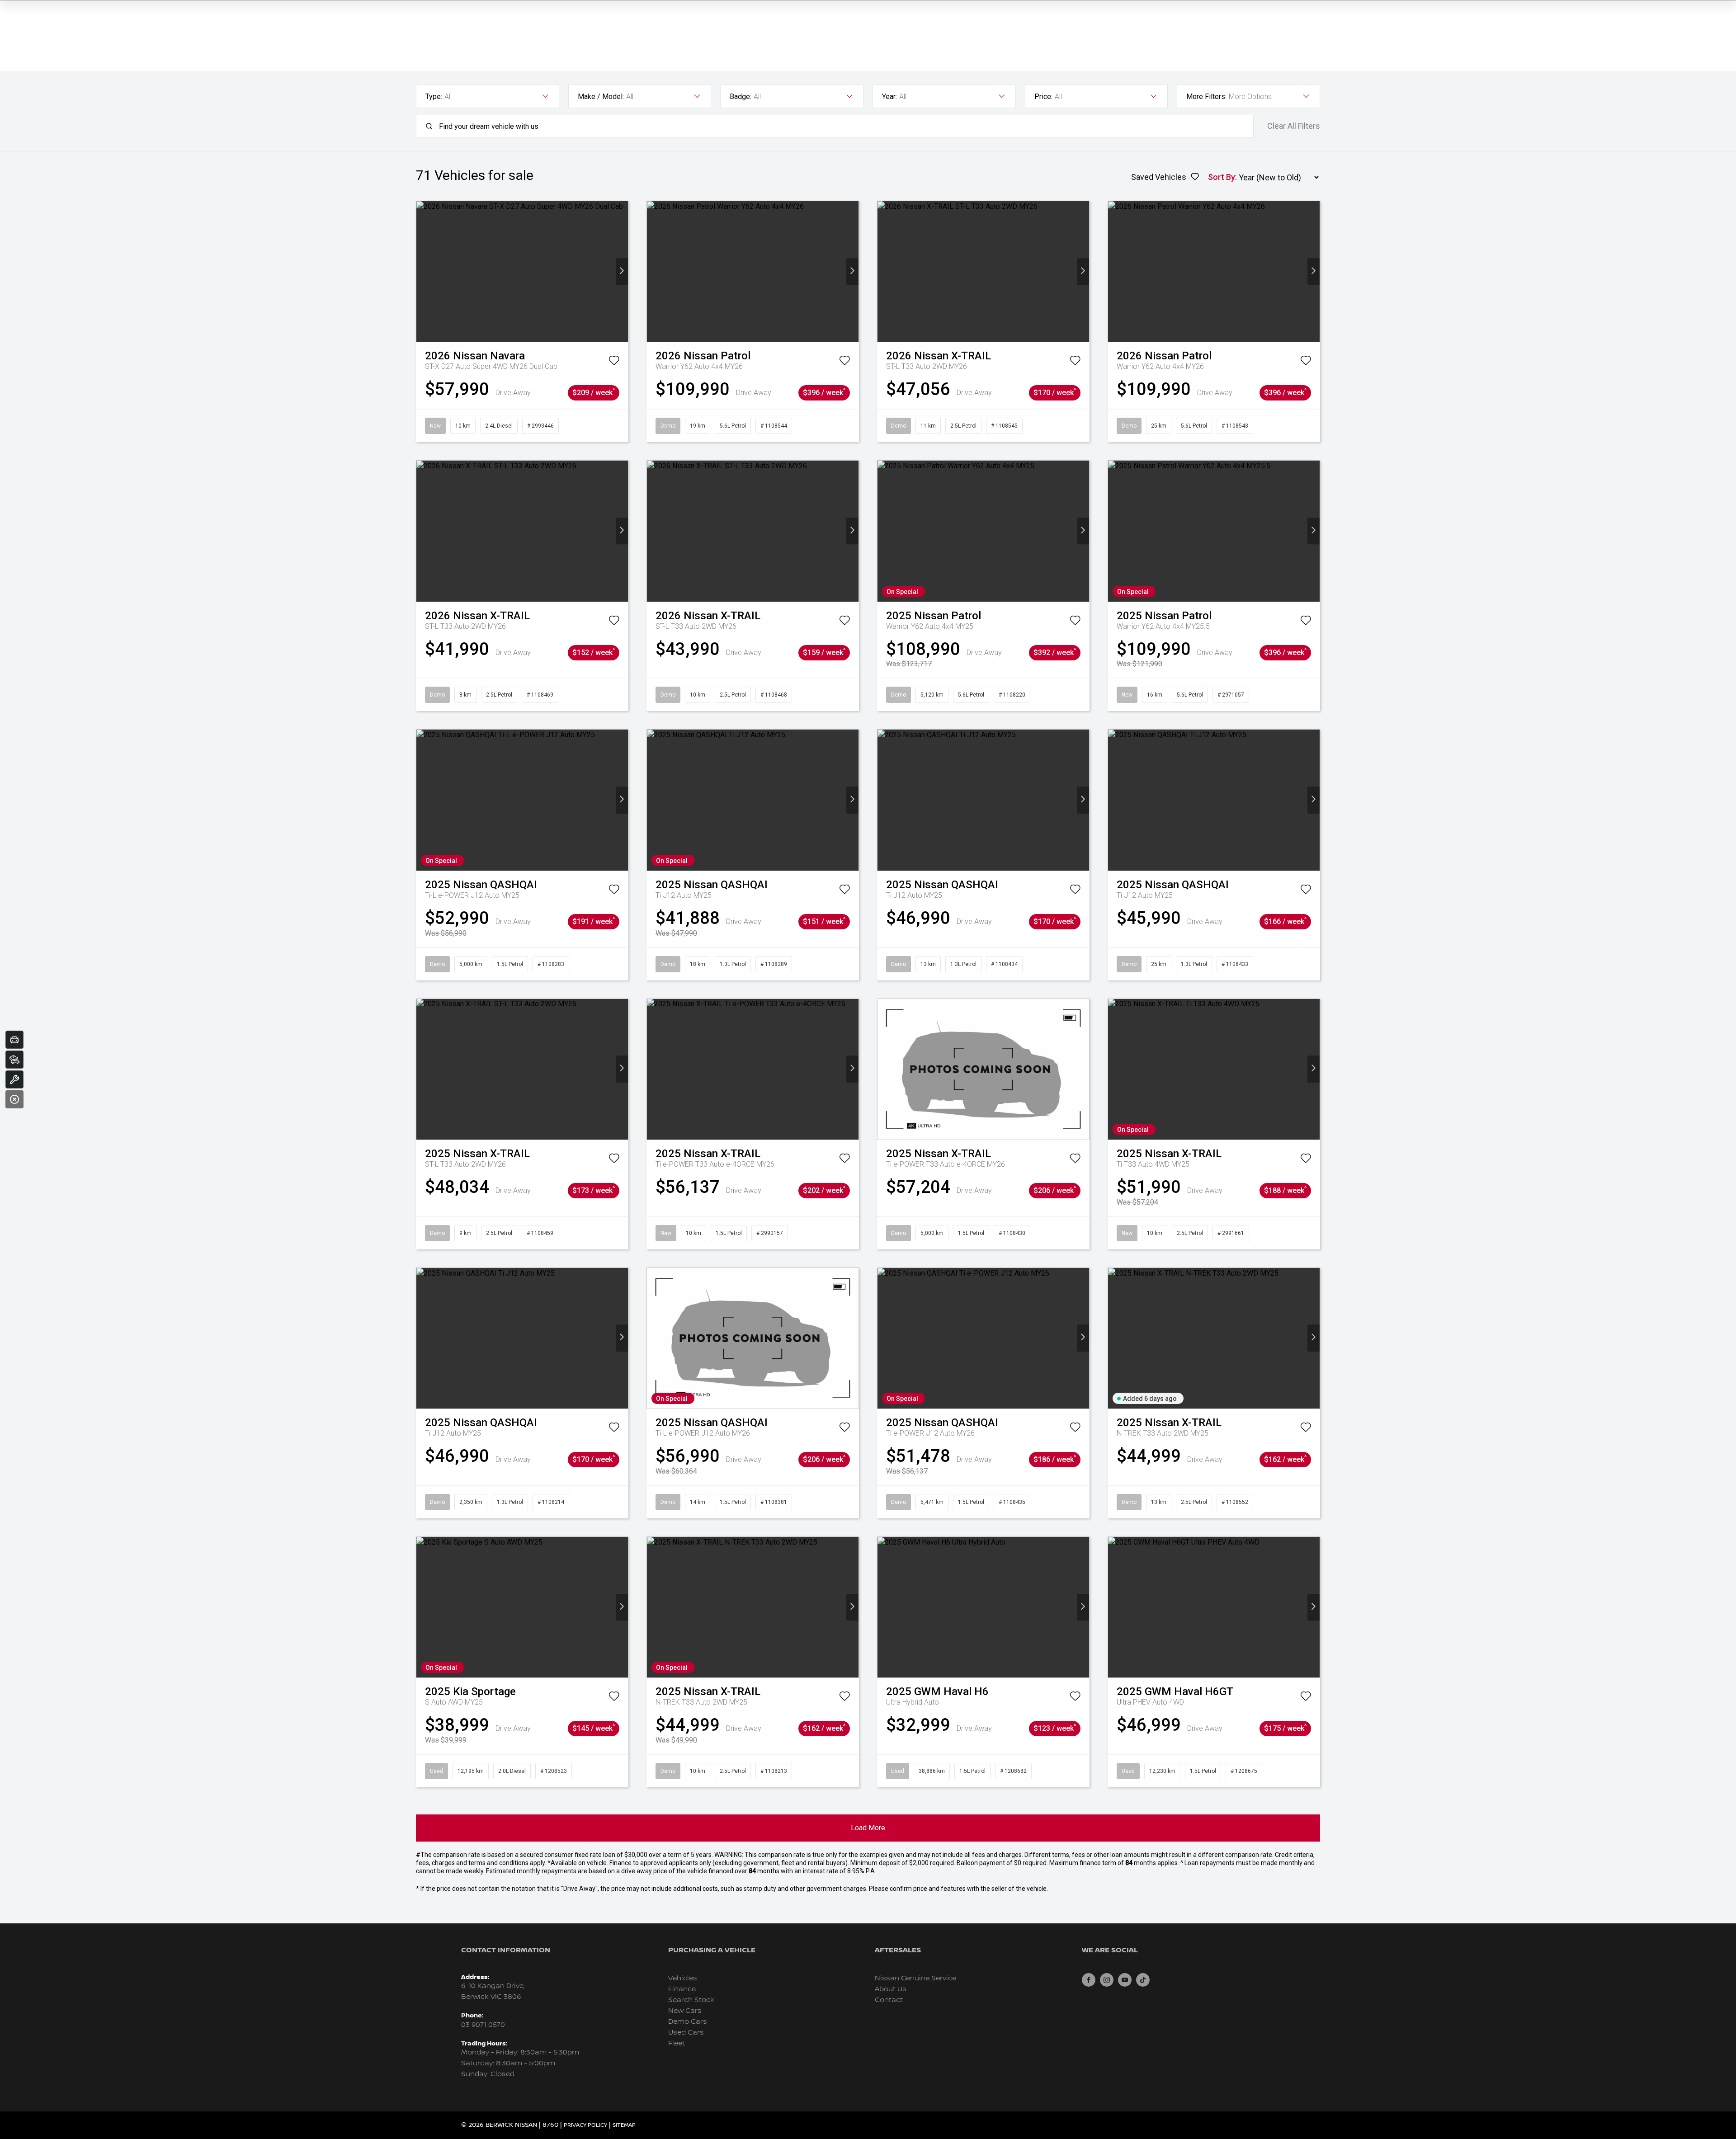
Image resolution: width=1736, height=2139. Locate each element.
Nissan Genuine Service (915, 1978)
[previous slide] (422, 271)
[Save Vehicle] (614, 362)
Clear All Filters (1294, 126)
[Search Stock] (14, 1060)
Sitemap (624, 2125)
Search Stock (691, 2000)
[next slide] (622, 271)
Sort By (1222, 177)
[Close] (14, 1099)
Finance (682, 1989)
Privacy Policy (585, 2125)
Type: (434, 97)
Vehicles (683, 1978)
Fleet (677, 2043)
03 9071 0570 (483, 2025)
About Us (891, 1989)
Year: (889, 97)
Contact (889, 2000)
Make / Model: (601, 97)
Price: (1043, 97)
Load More (868, 1828)
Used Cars (686, 2033)
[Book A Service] (14, 1079)
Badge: (741, 97)
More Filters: (1206, 97)
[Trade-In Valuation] (14, 1040)
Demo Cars (688, 2022)
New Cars (685, 2011)
